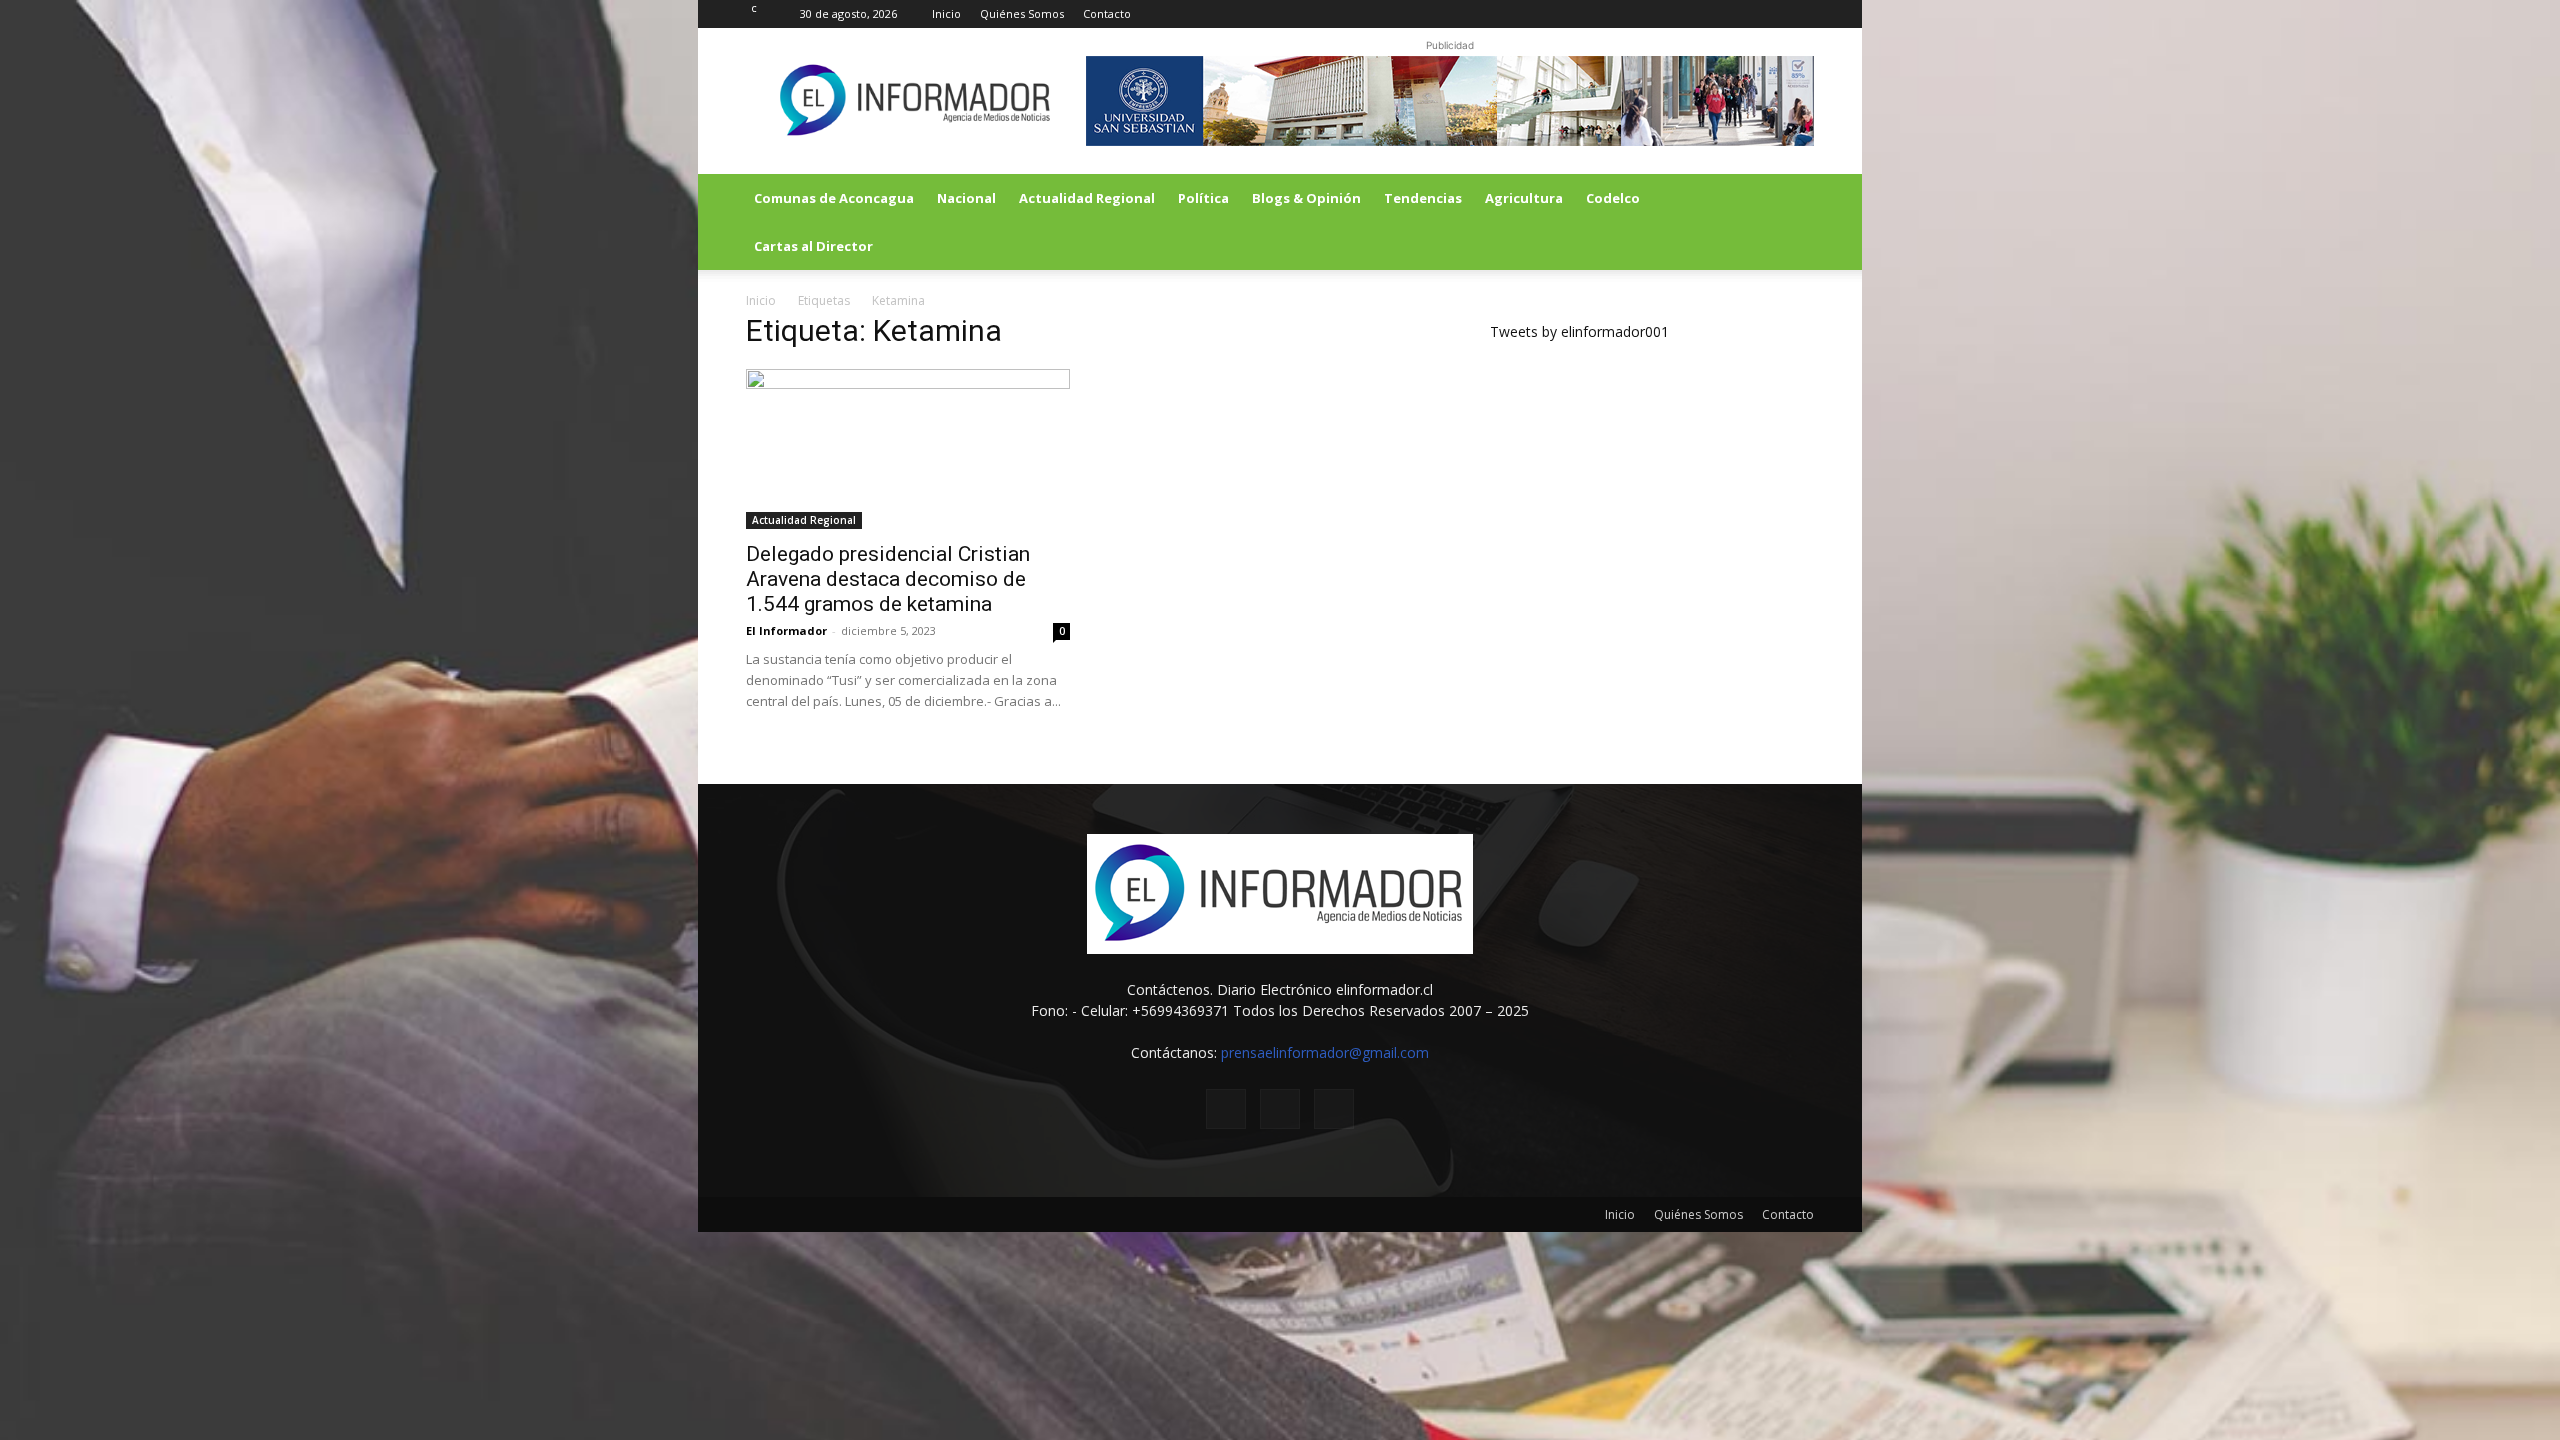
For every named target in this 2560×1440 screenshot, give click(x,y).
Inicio (946, 13)
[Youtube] (1799, 14)
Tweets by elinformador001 (1579, 331)
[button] (1790, 199)
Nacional (966, 198)
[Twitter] (1766, 14)
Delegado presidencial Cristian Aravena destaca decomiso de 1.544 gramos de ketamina (888, 579)
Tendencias (1423, 198)
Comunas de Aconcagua (834, 198)
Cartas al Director (813, 246)
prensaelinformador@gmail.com (1325, 1052)
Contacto (1107, 13)
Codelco (1613, 198)
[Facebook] (1733, 14)
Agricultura (1524, 198)
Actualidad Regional (1087, 198)
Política (1203, 198)
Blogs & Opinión (1306, 198)
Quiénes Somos (1022, 13)
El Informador (786, 630)
